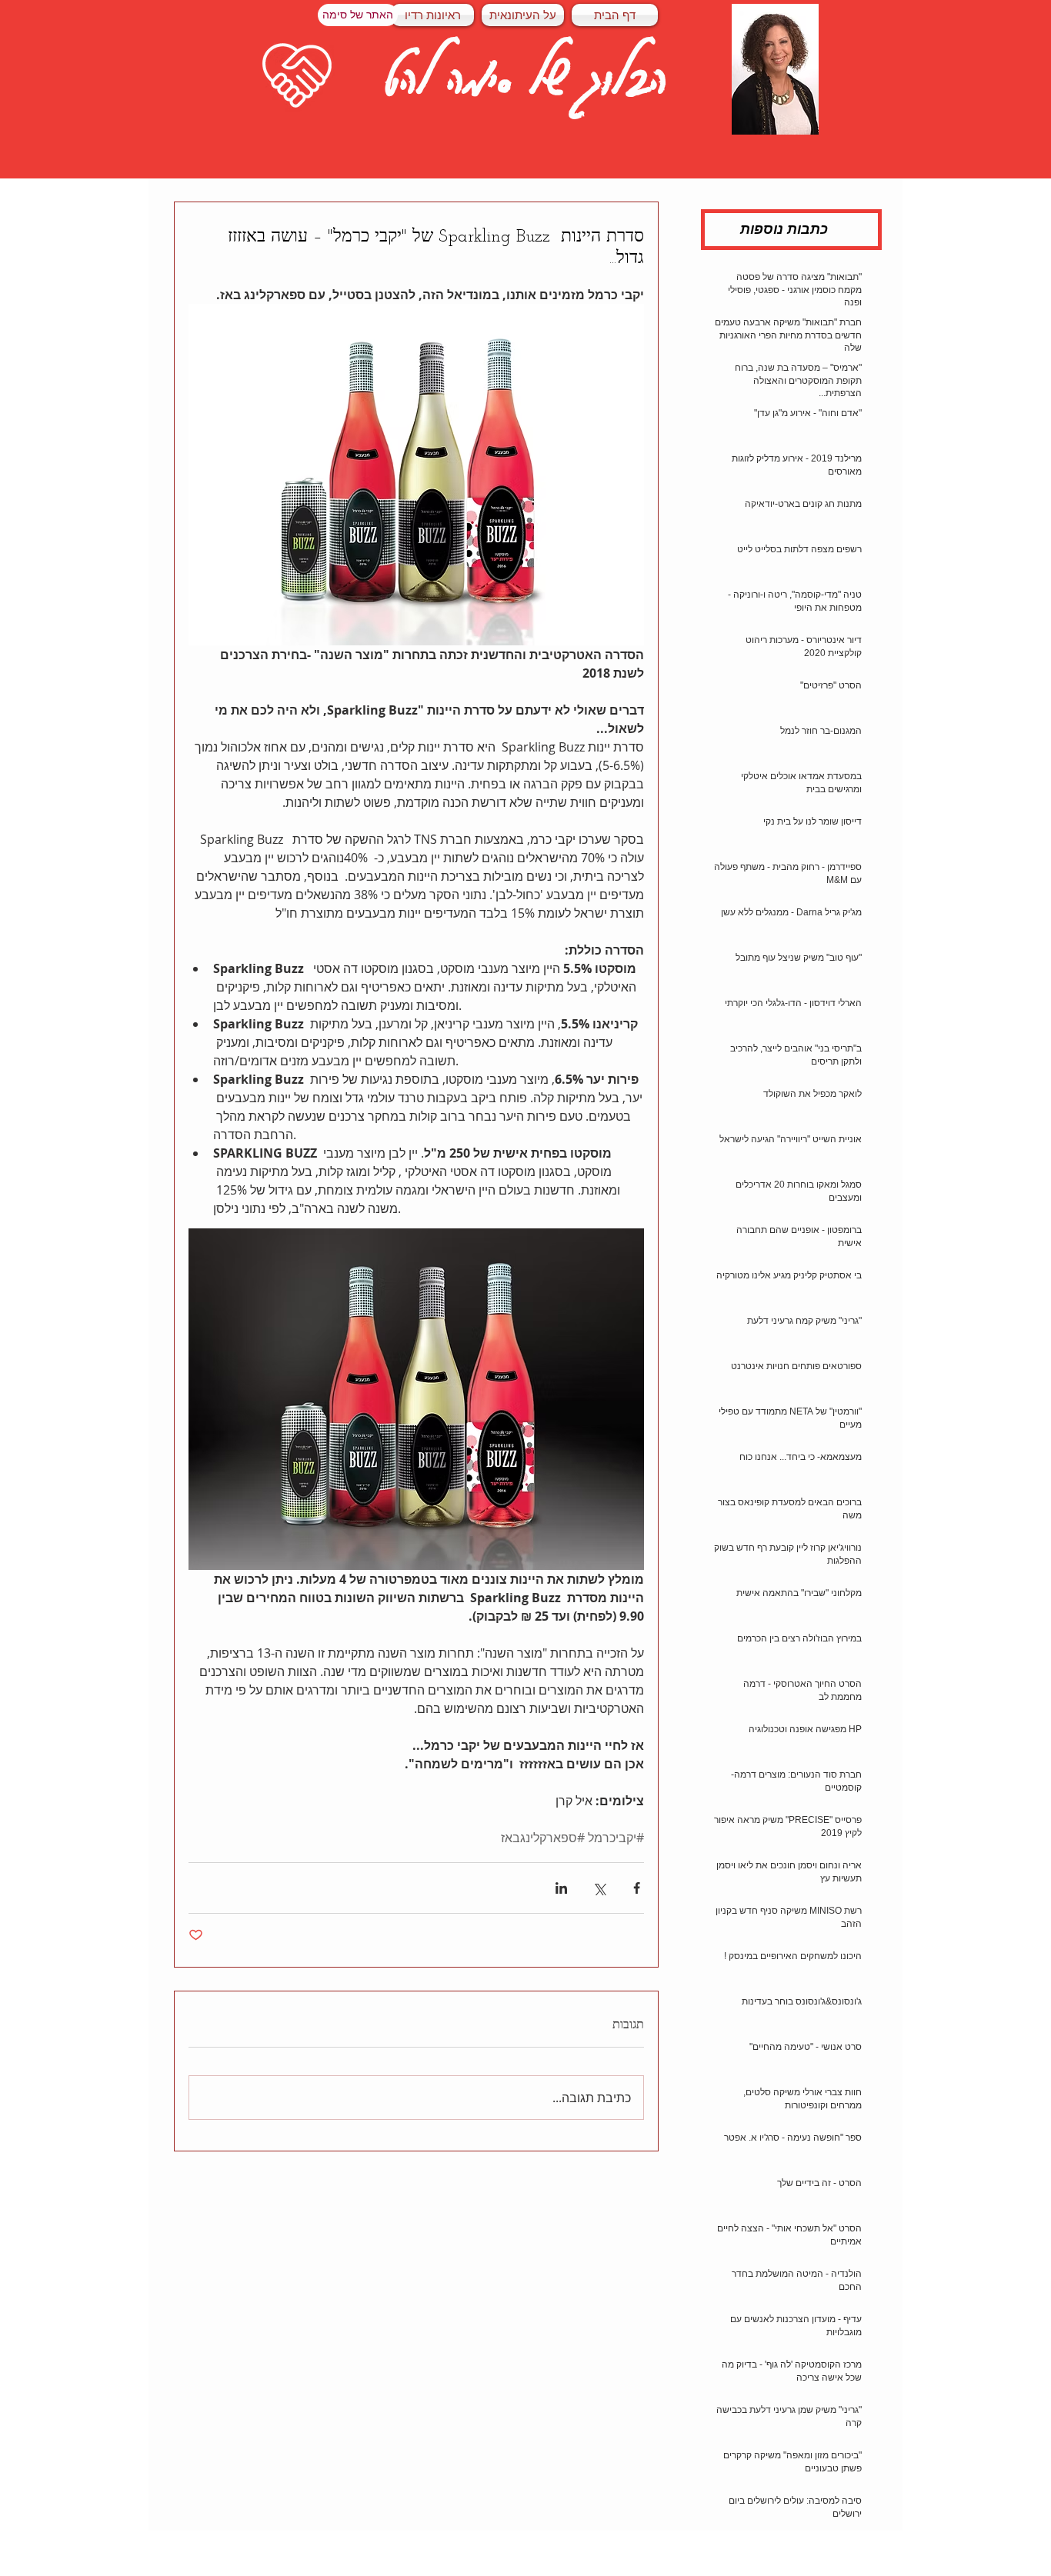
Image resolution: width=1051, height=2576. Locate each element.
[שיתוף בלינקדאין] (561, 1888)
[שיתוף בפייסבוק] (637, 1888)
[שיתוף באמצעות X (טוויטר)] (599, 1888)
